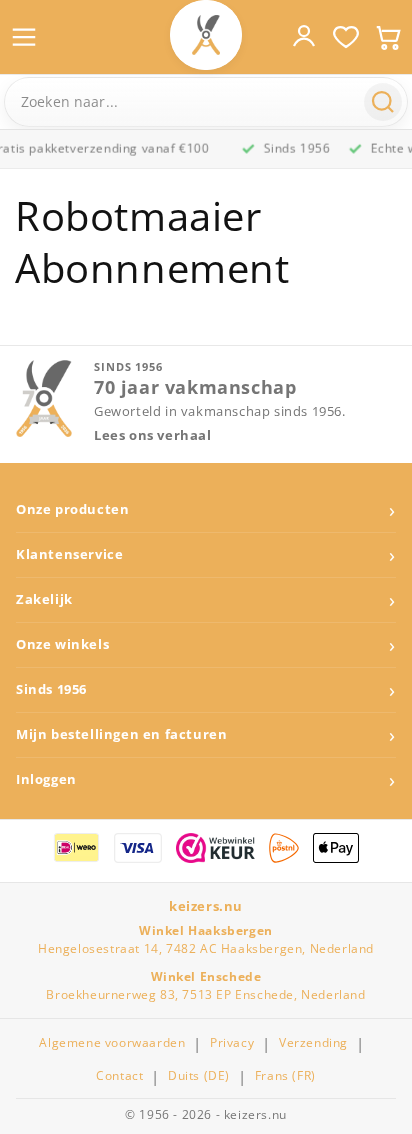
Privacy (232, 1043)
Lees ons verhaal (153, 435)
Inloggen (46, 779)
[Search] (383, 102)
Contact (119, 1076)
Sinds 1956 (51, 689)
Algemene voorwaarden (112, 1043)
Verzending (313, 1043)
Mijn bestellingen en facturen (121, 734)
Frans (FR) (285, 1076)
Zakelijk (44, 599)
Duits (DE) (199, 1076)
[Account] (304, 36)
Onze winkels (62, 644)
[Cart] (388, 37)
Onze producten (72, 509)
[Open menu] (24, 37)
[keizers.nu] (206, 35)
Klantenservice (69, 554)
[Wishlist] (346, 37)
